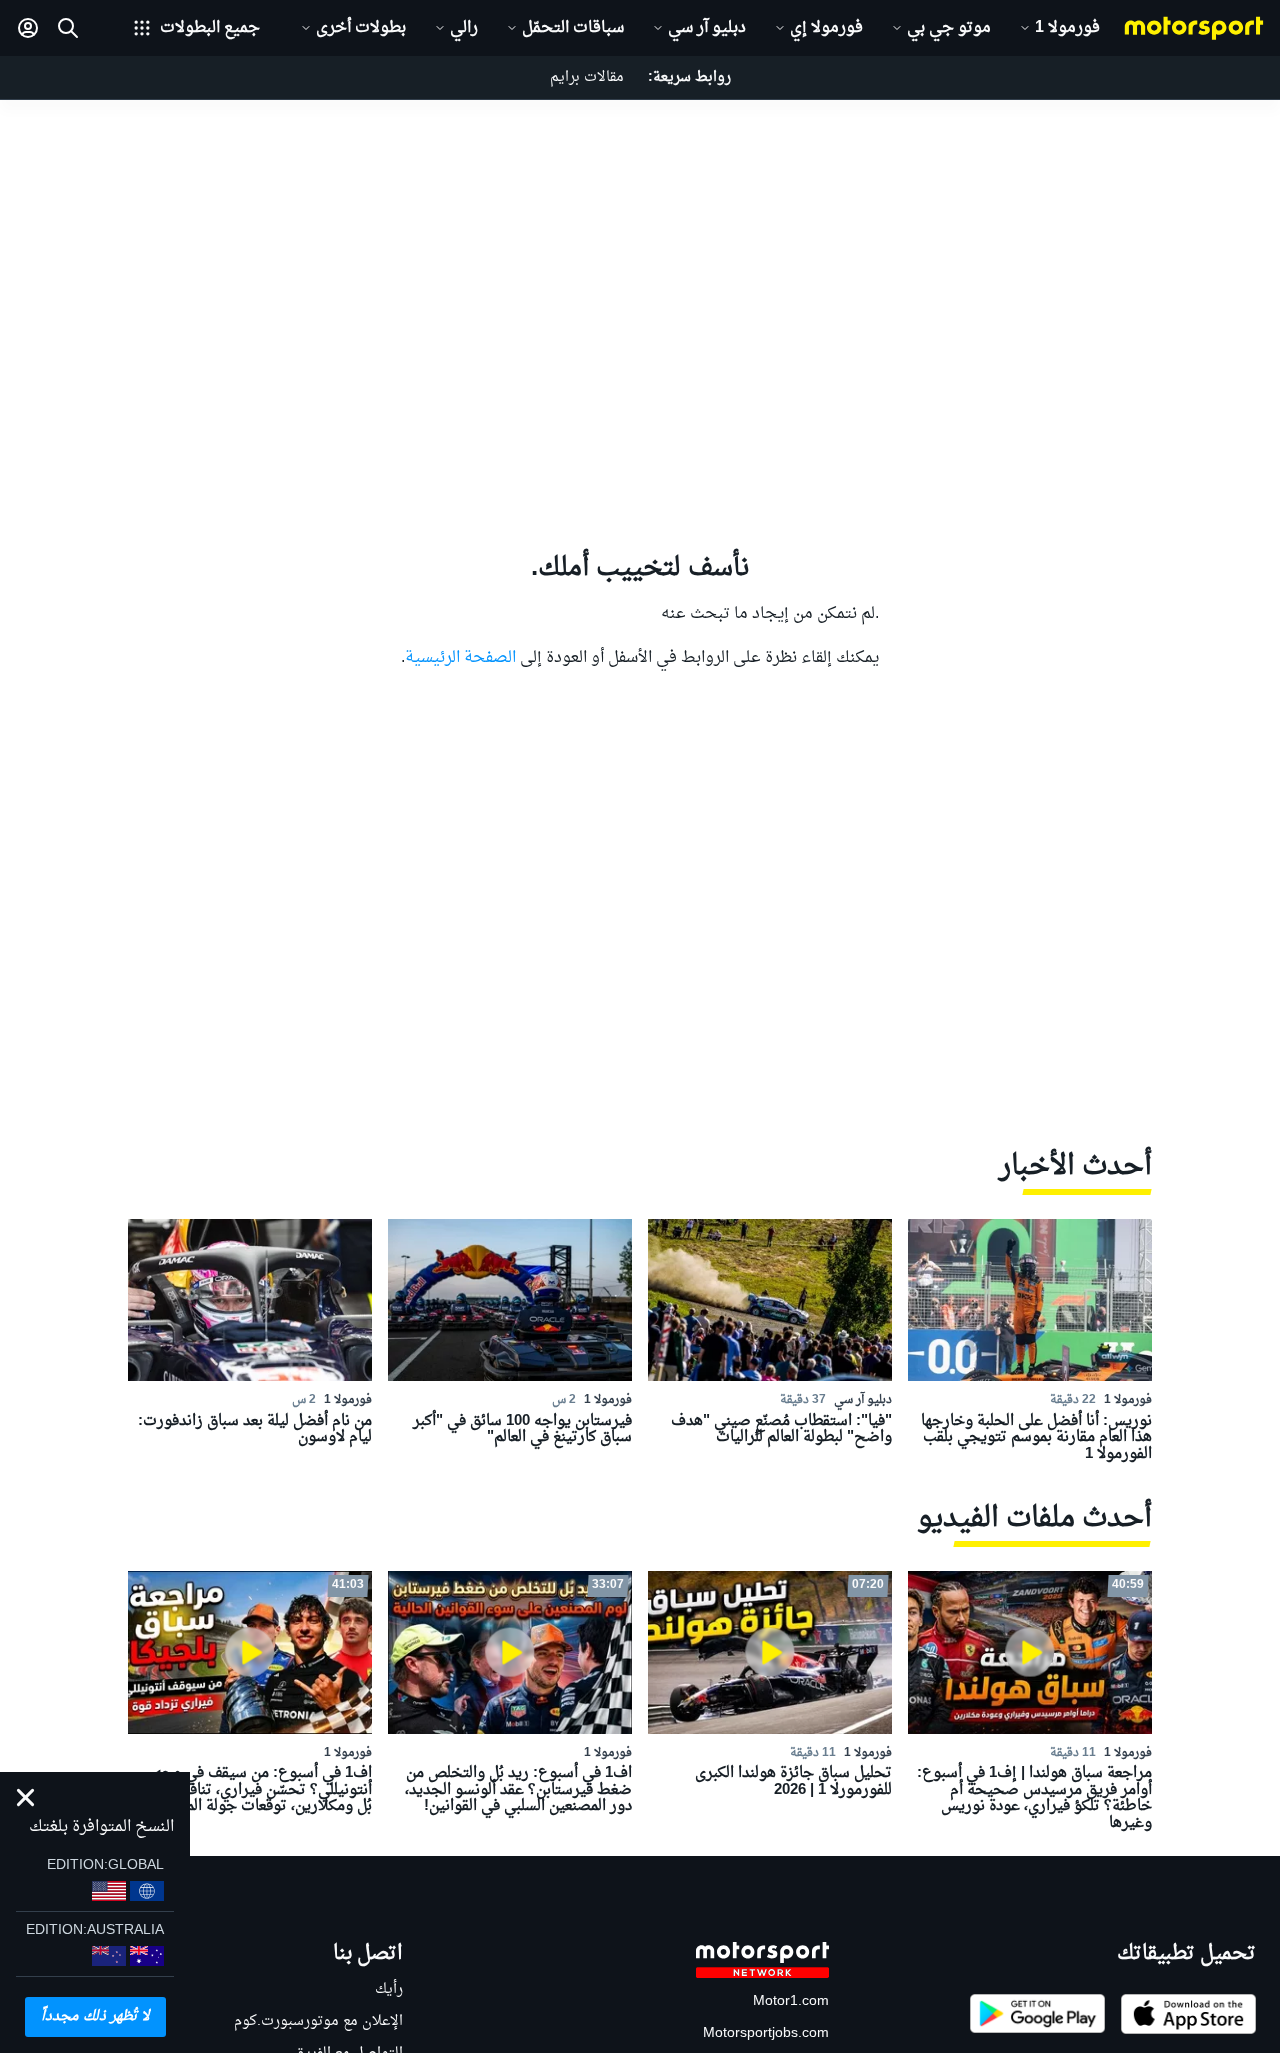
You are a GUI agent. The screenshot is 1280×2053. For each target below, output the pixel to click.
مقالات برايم (587, 77)
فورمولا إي (826, 28)
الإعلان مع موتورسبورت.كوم (318, 2021)
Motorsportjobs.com (766, 2033)
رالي (464, 28)
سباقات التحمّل (573, 28)
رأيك (389, 1989)
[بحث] (68, 28)
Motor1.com (791, 2001)
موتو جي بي (949, 28)
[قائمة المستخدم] (28, 28)
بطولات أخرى (361, 28)
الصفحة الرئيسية (460, 658)
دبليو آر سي (707, 28)
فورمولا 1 (1067, 28)
